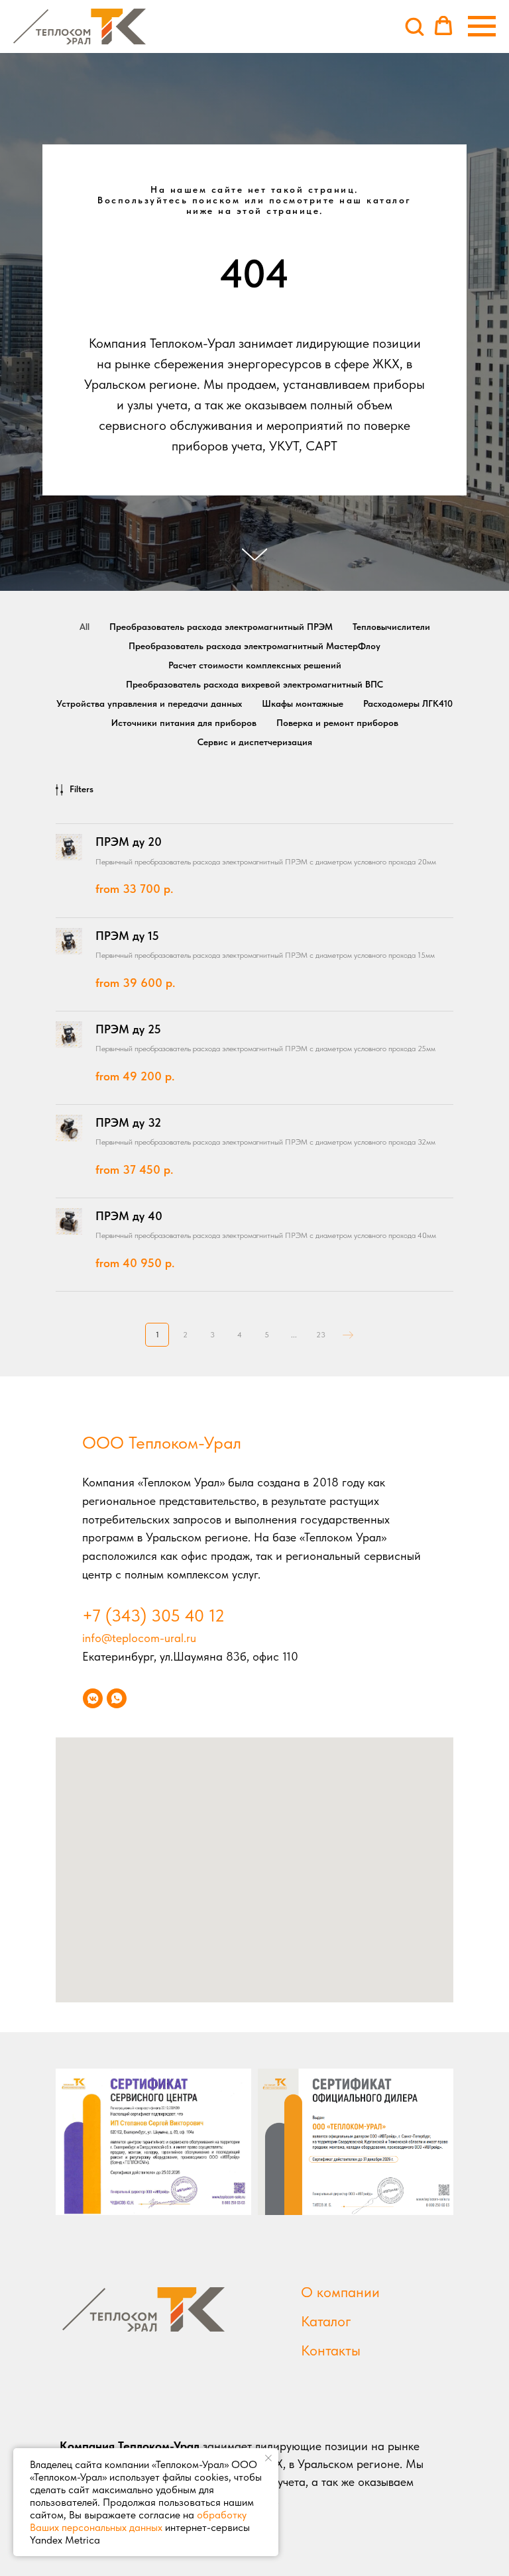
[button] (414, 26)
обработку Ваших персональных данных (138, 2521)
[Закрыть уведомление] (268, 2458)
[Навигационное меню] (482, 26)
